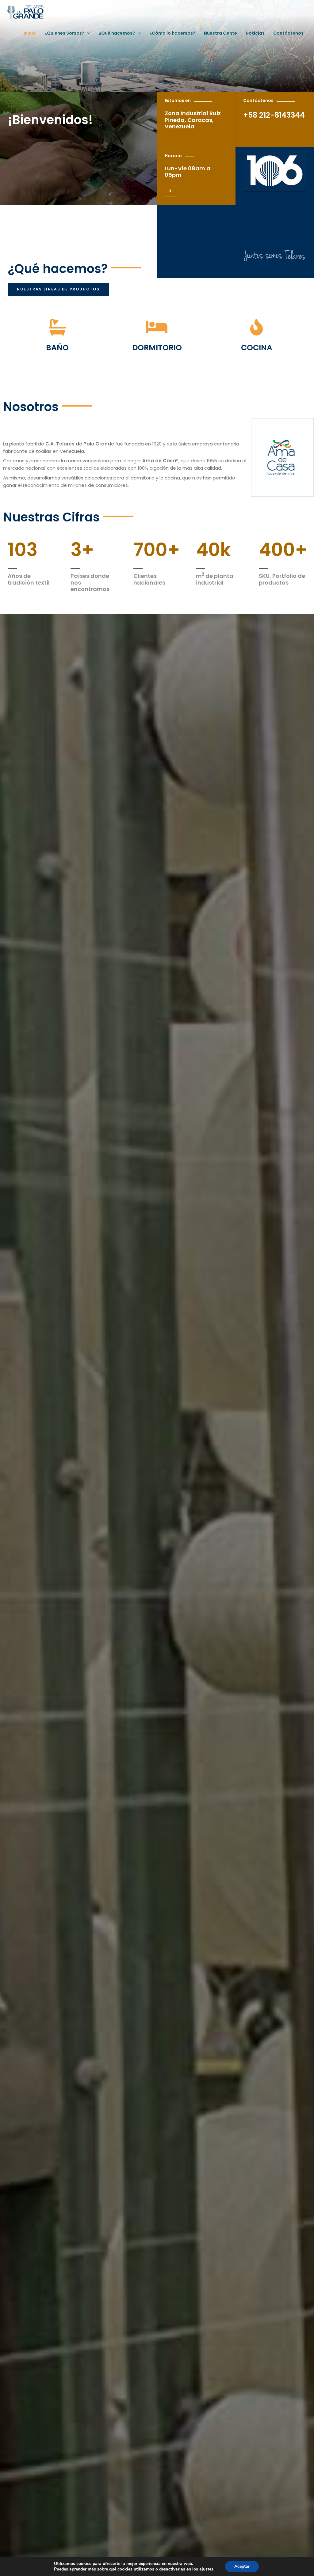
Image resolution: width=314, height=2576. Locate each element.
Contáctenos (288, 33)
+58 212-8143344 (274, 115)
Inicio (30, 33)
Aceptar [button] (242, 2566)
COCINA (257, 348)
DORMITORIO (157, 348)
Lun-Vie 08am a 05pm (188, 172)
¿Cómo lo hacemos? (172, 33)
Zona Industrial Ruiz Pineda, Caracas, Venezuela (193, 120)
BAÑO (57, 348)
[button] (58, 289)
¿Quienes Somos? (64, 33)
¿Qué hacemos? (117, 33)
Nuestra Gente (220, 33)
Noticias (255, 33)
